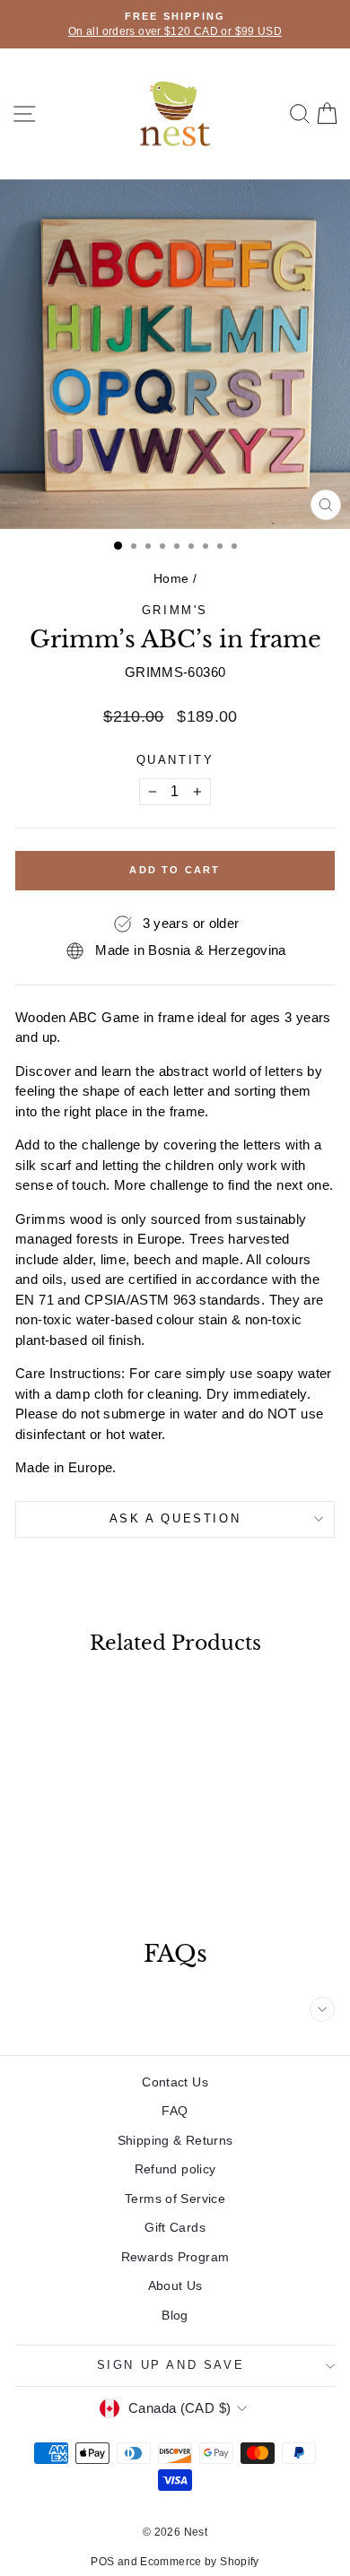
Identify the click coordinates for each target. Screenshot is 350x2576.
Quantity (175, 760)
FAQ (175, 2111)
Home (171, 578)
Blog (175, 2315)
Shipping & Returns (175, 2140)
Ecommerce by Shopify (200, 2562)
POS (102, 2562)
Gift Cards (175, 2227)
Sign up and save (171, 2365)
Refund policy (175, 2169)
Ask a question (175, 1518)
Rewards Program (175, 2257)
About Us (175, 2285)
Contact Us (175, 2082)
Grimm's (175, 610)
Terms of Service (175, 2199)
